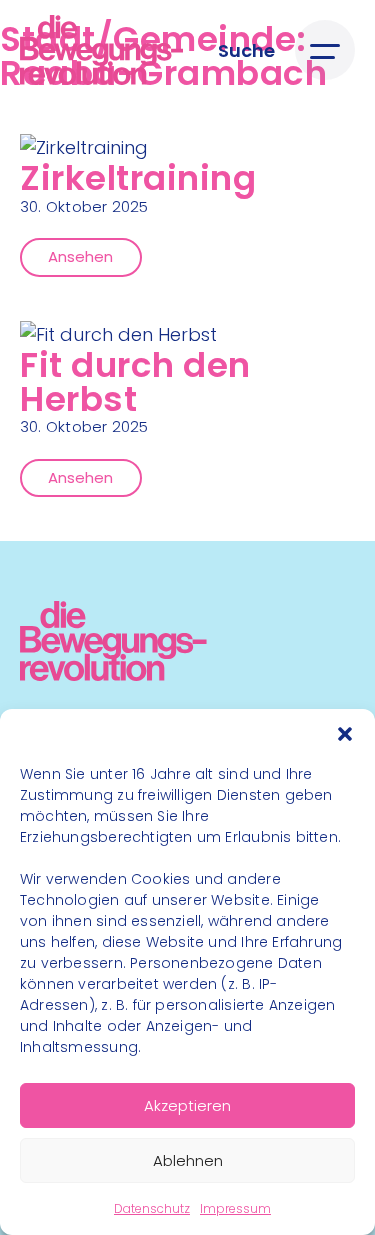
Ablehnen (188, 1160)
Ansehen (80, 256)
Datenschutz (152, 1208)
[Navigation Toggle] (325, 50)
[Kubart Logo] (113, 674)
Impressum (235, 1208)
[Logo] (101, 50)
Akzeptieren (187, 1105)
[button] (345, 734)
